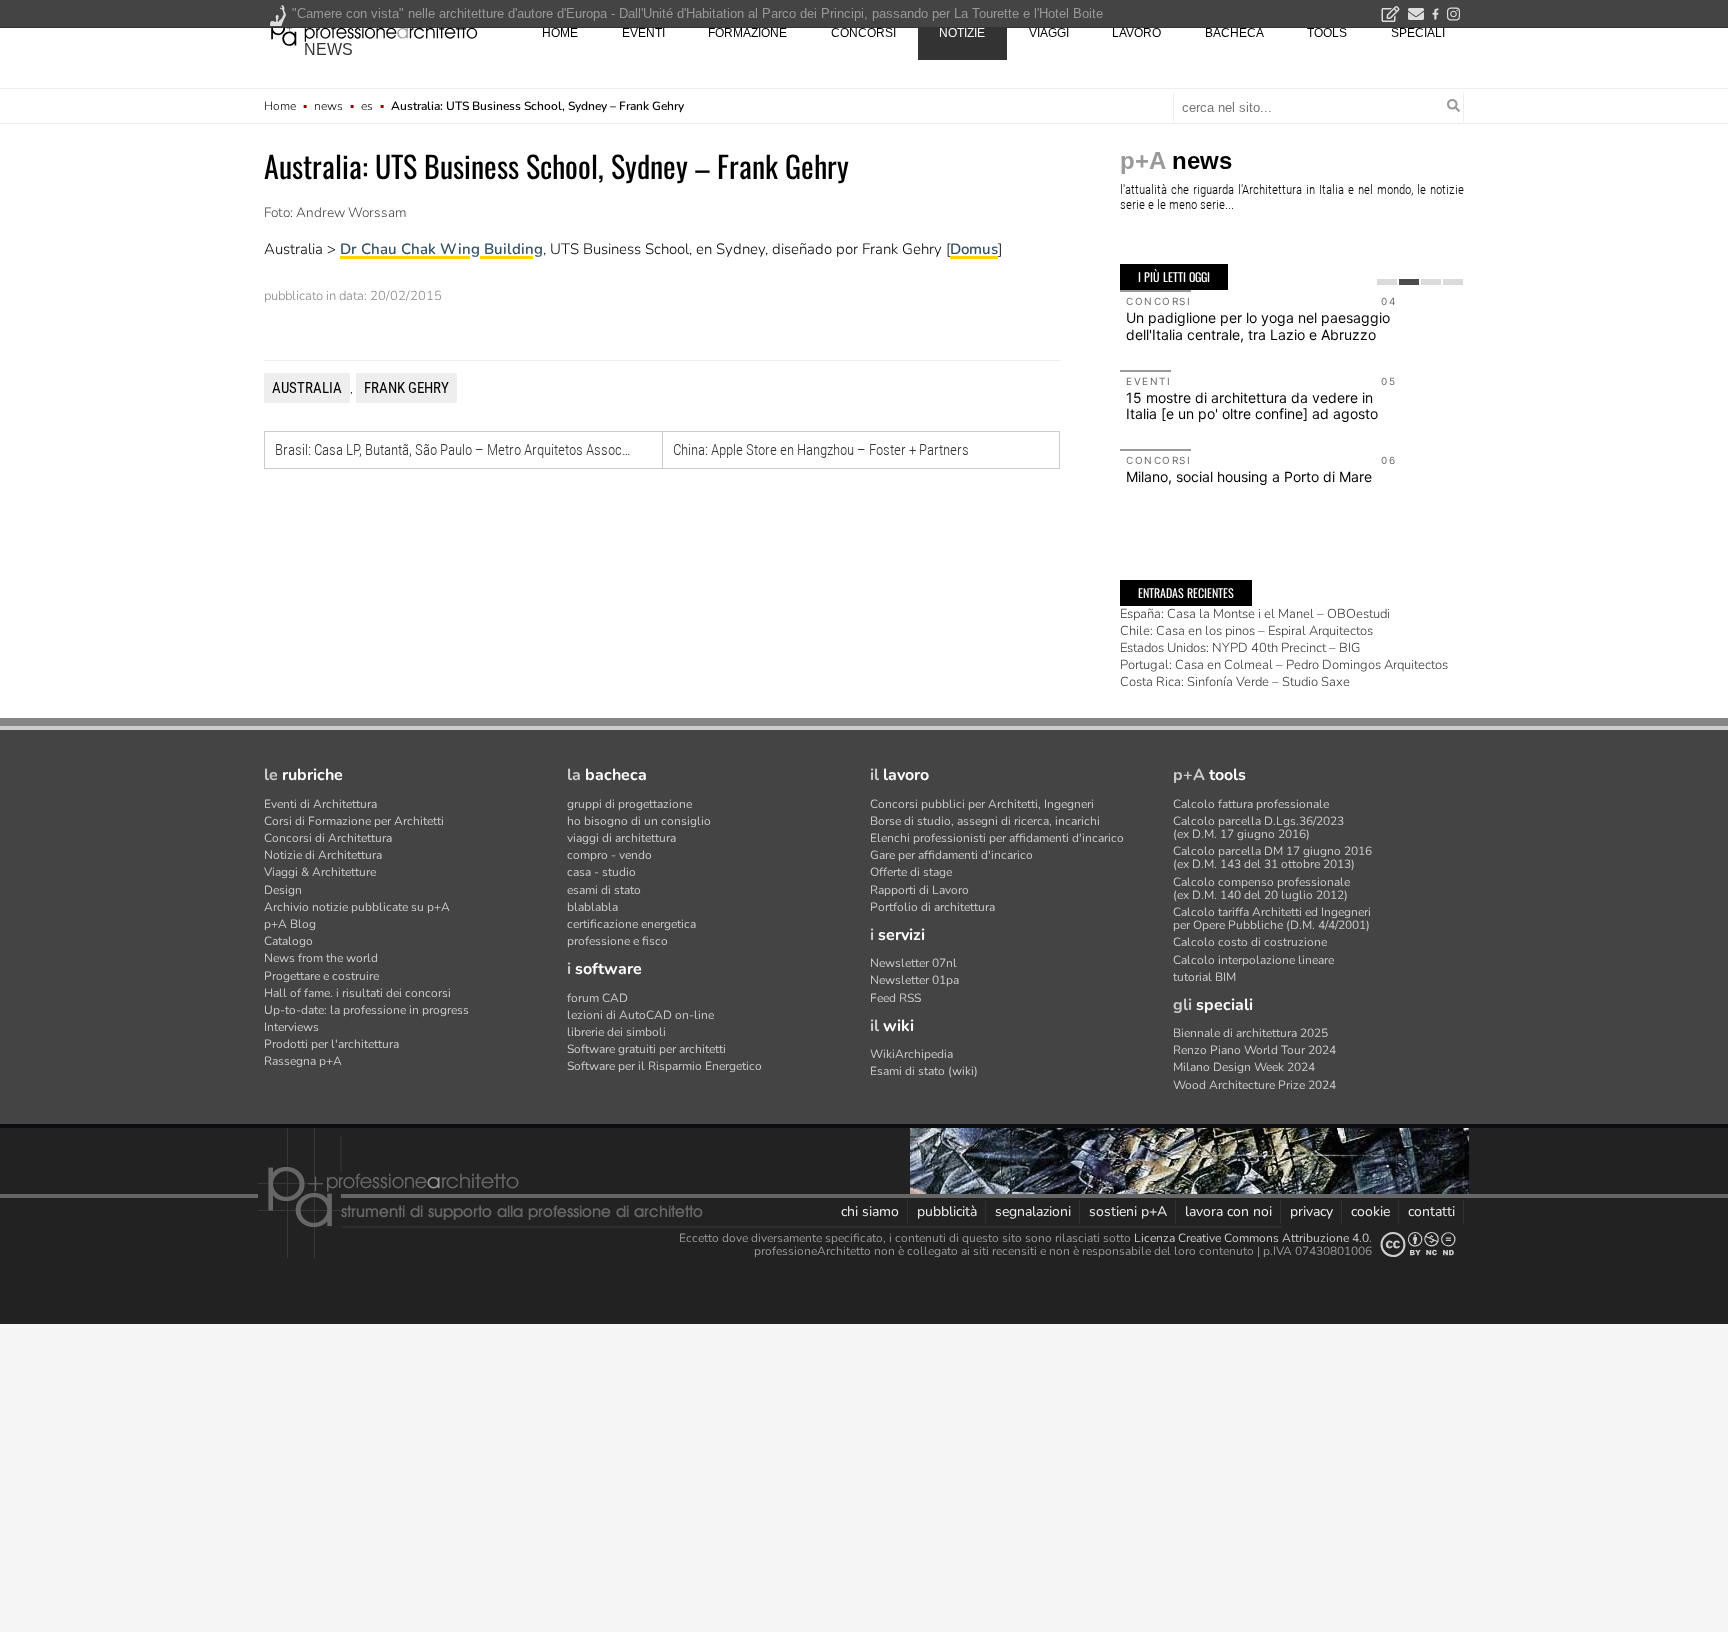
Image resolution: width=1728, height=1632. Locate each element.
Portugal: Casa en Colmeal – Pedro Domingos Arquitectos (1284, 665)
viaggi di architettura (621, 838)
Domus (974, 249)
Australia (307, 388)
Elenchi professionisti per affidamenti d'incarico (997, 838)
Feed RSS (895, 998)
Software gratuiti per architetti (646, 1049)
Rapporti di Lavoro (919, 890)
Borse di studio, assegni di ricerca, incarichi (985, 821)
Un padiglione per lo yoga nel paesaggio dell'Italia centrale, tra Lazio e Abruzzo (1258, 326)
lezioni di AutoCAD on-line (640, 1015)
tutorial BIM (1204, 977)
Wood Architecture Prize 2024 (1254, 1085)
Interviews (291, 1027)
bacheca (1234, 33)
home (560, 33)
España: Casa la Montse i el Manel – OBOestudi (1255, 614)
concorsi (863, 33)
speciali (1418, 33)
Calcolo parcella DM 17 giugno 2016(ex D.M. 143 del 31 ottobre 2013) (1272, 857)
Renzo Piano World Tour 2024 (1254, 1050)
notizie (962, 33)
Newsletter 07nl (913, 963)
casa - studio (601, 872)
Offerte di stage (911, 872)
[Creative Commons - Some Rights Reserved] (1418, 1244)
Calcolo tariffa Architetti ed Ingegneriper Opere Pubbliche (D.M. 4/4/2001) (1272, 918)
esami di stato (604, 890)
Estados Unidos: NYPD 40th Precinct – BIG (1240, 648)
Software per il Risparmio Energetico (664, 1066)
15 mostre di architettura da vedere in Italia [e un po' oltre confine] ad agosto (1252, 406)
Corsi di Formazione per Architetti (354, 821)
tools (1327, 33)
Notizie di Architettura (323, 855)
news (328, 49)
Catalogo (288, 941)
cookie (1370, 1211)
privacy (1311, 1211)
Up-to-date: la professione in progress (366, 1010)
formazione (747, 33)
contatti (1431, 1211)
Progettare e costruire (321, 976)
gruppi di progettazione (629, 804)
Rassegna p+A (303, 1061)
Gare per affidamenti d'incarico (951, 855)
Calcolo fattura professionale (1251, 804)
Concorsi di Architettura (328, 838)
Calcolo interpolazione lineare (1253, 960)
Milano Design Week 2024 (1244, 1067)
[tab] (1387, 282)
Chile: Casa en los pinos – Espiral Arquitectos (1246, 631)
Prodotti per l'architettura (331, 1044)
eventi (643, 33)
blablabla (592, 907)
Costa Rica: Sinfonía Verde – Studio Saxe (1235, 682)
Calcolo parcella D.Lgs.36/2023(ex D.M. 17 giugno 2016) (1258, 827)
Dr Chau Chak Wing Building (441, 249)
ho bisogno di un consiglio (639, 821)
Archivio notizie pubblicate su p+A (357, 907)
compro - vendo (609, 855)
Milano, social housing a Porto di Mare (1249, 476)
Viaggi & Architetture (320, 872)
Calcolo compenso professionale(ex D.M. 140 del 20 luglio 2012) (1261, 888)
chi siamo (870, 1211)
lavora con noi (1228, 1211)
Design (283, 890)
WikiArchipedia (911, 1054)
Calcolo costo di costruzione (1250, 942)
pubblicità (947, 1211)
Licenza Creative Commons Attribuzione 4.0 (1251, 1238)
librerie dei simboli (616, 1032)
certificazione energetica (631, 924)
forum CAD (597, 998)
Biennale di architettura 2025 (1250, 1033)
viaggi (1049, 33)
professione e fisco (617, 941)
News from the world (321, 958)
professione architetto (374, 31)
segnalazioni (1033, 1211)
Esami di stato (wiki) (924, 1071)
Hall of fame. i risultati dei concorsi (357, 993)
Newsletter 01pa (914, 980)
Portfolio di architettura (932, 907)
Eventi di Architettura (320, 804)
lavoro (1136, 33)
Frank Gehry (406, 388)
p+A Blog (290, 924)
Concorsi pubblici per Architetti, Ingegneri (982, 804)
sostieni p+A (1128, 1211)
